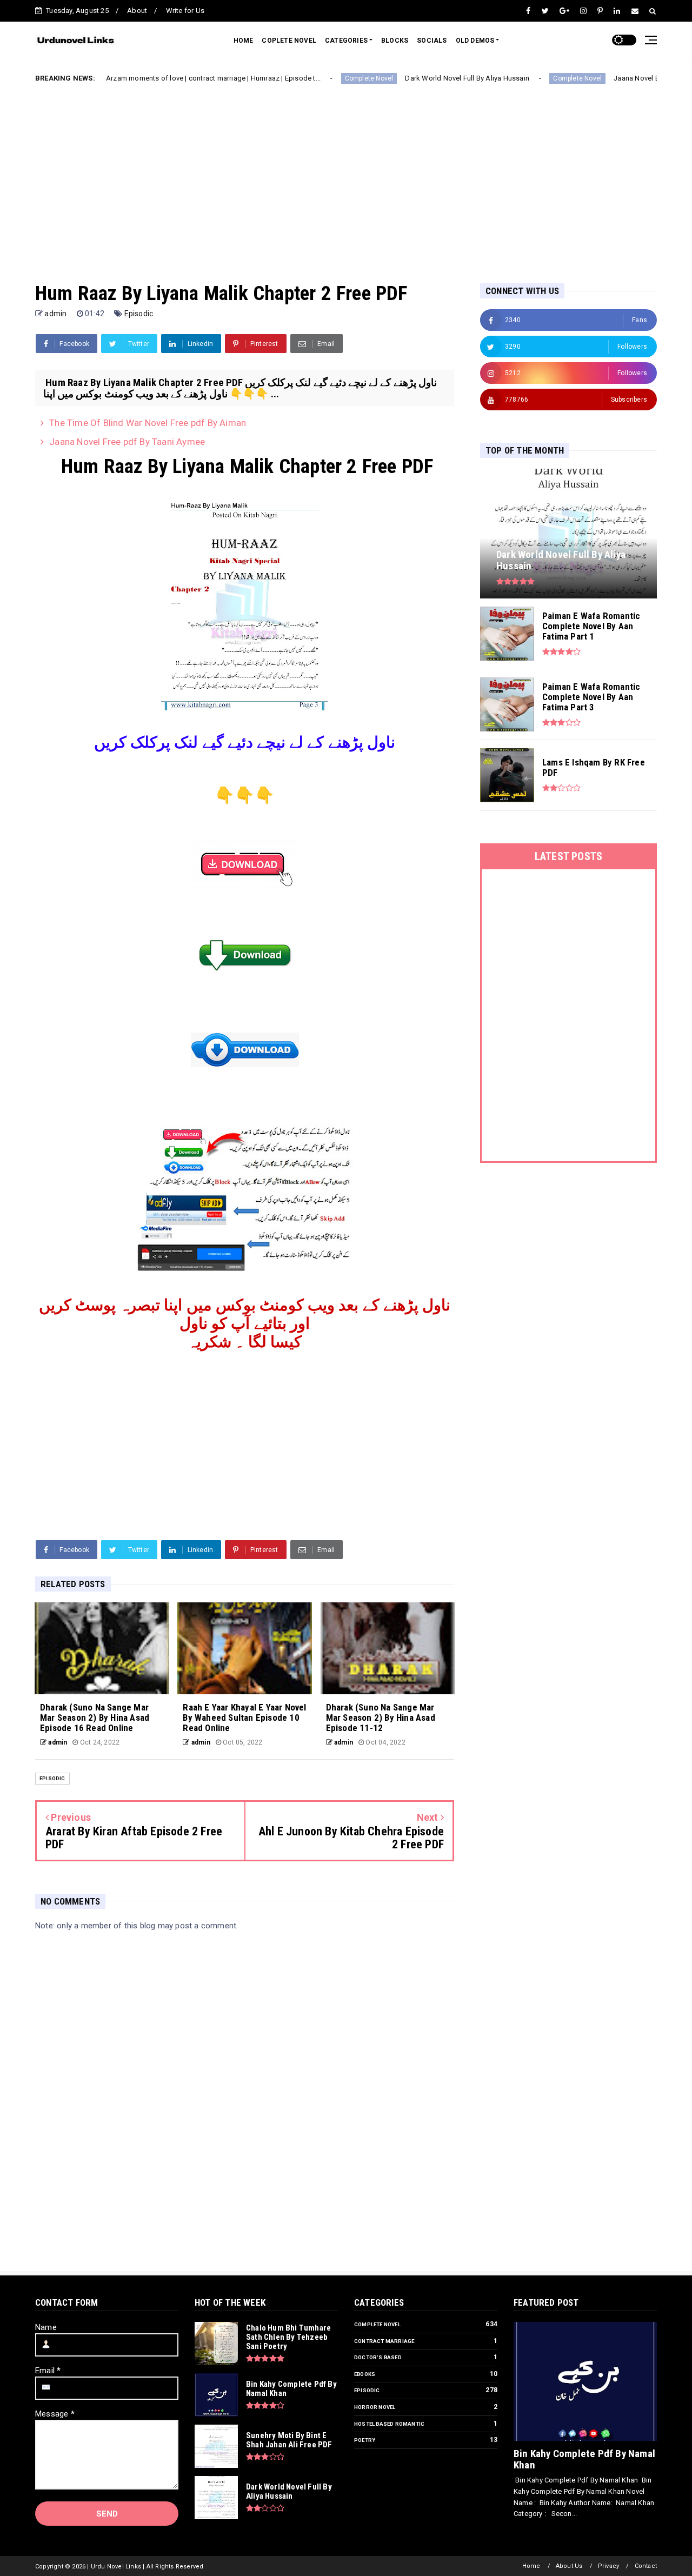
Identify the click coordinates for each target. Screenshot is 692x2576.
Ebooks (365, 2374)
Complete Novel (321, 78)
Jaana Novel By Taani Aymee (613, 78)
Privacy (608, 2566)
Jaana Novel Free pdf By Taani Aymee (127, 442)
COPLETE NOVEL (289, 41)
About (137, 11)
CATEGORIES (346, 41)
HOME (244, 41)
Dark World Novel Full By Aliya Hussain (420, 78)
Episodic (139, 314)
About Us (569, 2566)
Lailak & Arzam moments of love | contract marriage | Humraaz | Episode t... (152, 78)
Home (531, 2566)
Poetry (365, 2440)
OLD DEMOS (475, 41)
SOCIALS (432, 41)
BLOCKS (395, 41)
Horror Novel (375, 2407)
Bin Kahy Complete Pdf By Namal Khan (584, 2459)
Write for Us (185, 11)
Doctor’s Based (378, 2357)
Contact (646, 2566)
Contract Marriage (384, 2341)
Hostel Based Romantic (389, 2424)
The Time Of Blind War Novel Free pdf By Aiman (148, 423)
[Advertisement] (346, 175)
